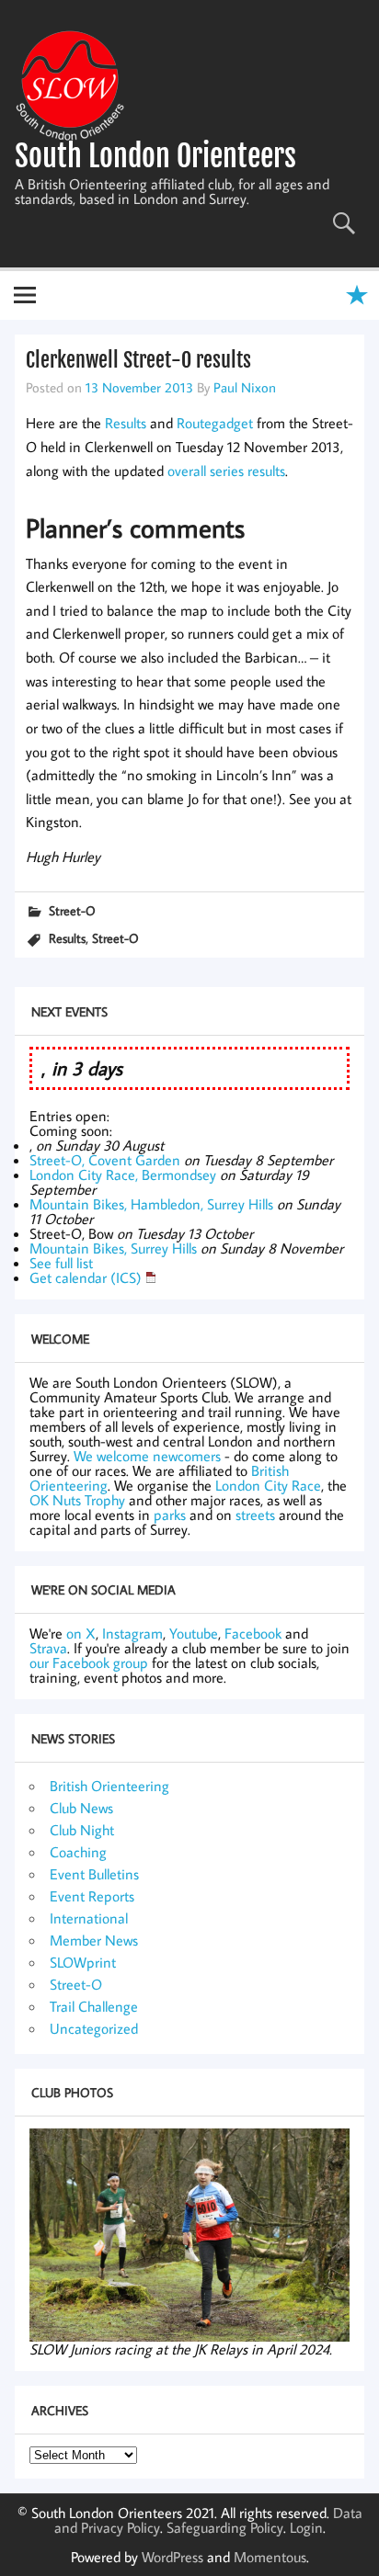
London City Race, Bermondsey (123, 1175)
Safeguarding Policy (225, 2527)
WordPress (172, 2557)
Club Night (82, 1830)
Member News (94, 1940)
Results (126, 423)
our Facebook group (89, 1662)
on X (81, 1633)
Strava (48, 1648)
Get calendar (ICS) (86, 1277)
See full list (61, 1263)
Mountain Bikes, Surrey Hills (113, 1248)
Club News (81, 1808)
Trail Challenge (94, 2006)
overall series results (226, 471)
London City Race (268, 1485)
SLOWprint (83, 1962)
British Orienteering (109, 1786)
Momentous (270, 2557)
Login (306, 2527)
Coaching (78, 1852)
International (89, 1918)
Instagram (132, 1633)
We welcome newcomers (147, 1456)
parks (170, 1515)
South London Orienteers (155, 156)
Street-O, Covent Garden (105, 1160)
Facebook (253, 1633)
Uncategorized (94, 2028)
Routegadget (215, 423)
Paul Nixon (245, 387)
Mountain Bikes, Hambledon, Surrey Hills (151, 1204)
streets (255, 1515)
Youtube (194, 1633)
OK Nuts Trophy (77, 1500)
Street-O (72, 910)
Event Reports (92, 1896)
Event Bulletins (94, 1874)
